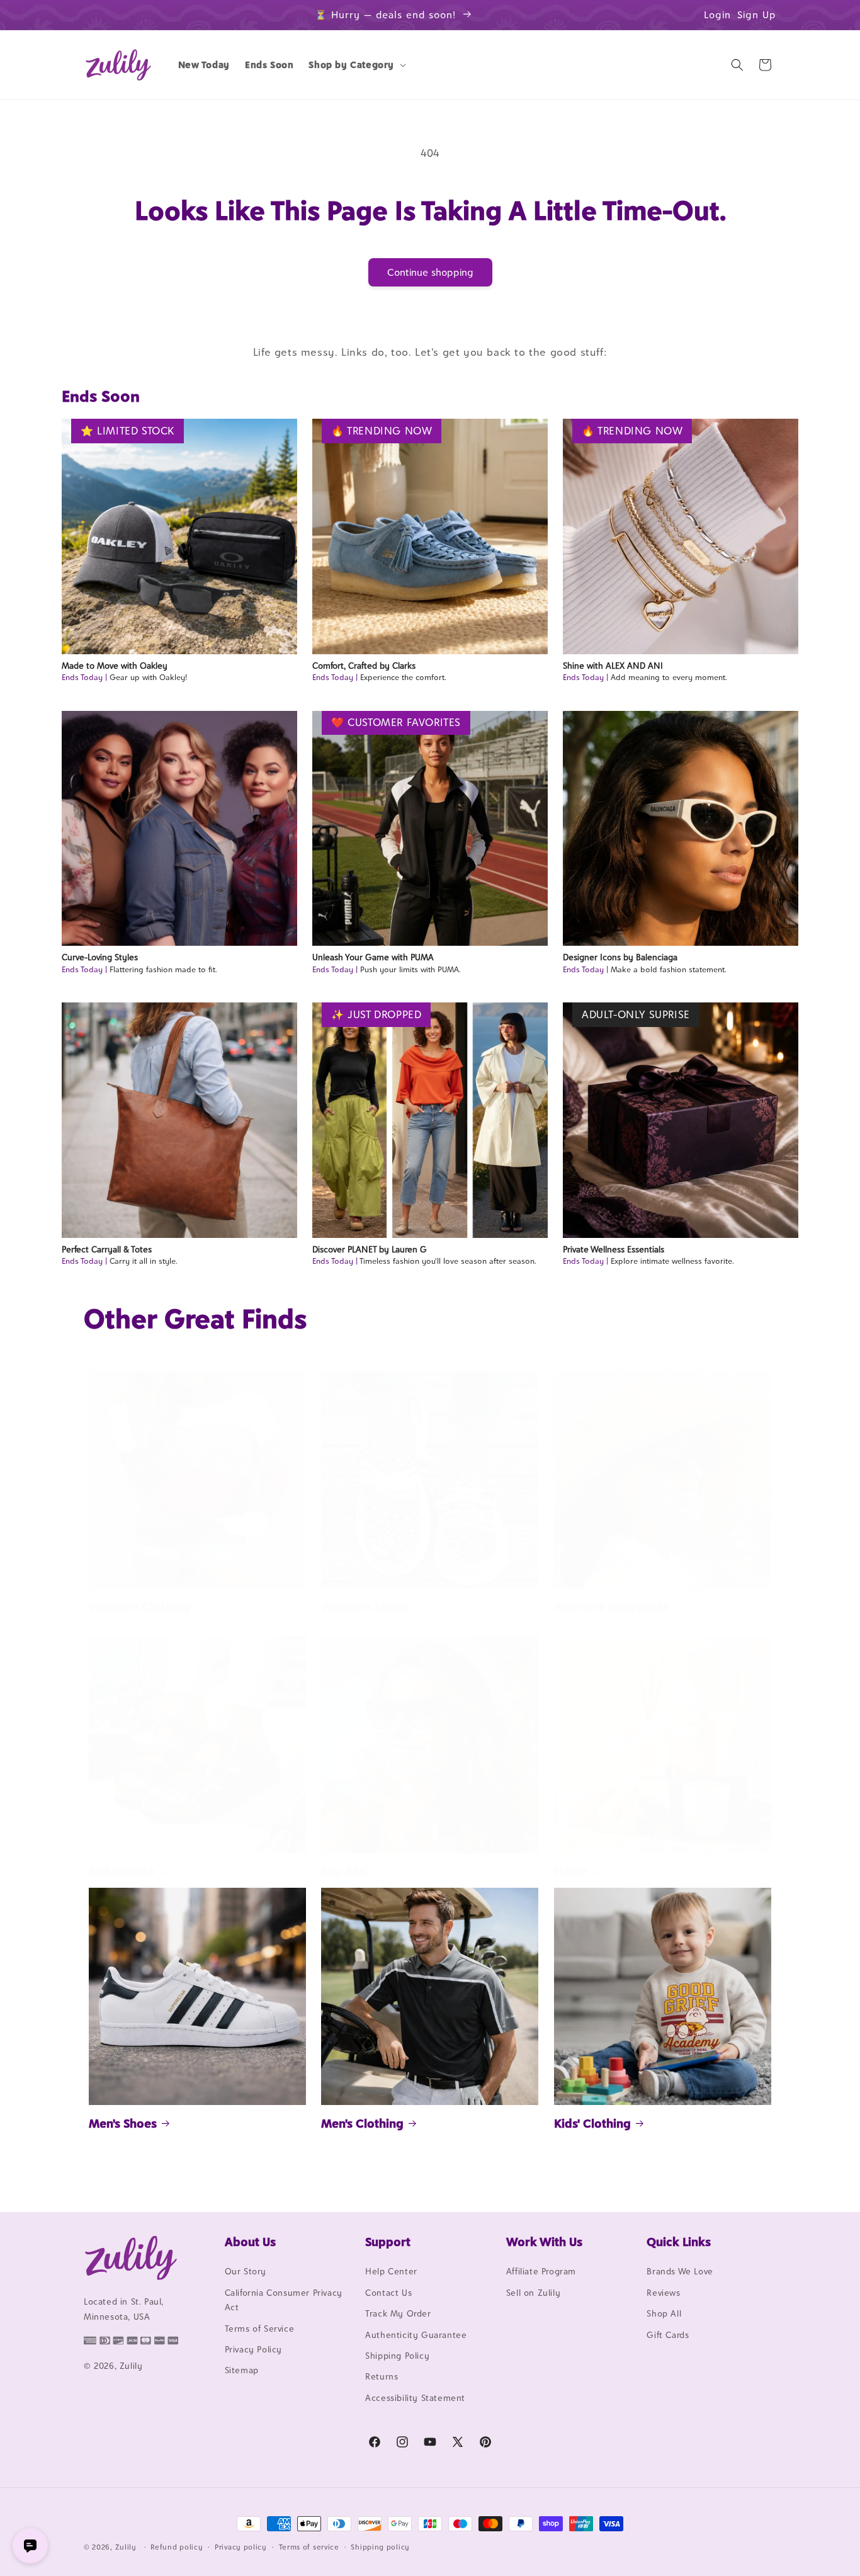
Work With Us (544, 2242)
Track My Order (398, 2314)
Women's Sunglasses (611, 1607)
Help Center (391, 2272)
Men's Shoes (123, 2123)
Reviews (663, 2293)
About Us (250, 2242)
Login (717, 15)
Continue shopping (430, 272)
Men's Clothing (362, 2123)
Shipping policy (380, 2546)
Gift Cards (668, 2335)
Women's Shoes (365, 1607)
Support (388, 2242)
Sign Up (757, 15)
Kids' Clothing (592, 2123)
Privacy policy (241, 2546)
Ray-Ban (344, 1871)
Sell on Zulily (533, 2293)
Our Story (246, 2272)
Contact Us (388, 2293)
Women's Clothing (139, 1607)
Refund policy (177, 2546)
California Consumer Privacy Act (284, 2300)
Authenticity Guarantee (416, 2335)
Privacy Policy (253, 2349)
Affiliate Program (541, 2272)
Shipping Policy (397, 2356)
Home (571, 1871)
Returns (382, 2377)
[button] (356, 65)
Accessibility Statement (415, 2398)
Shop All (664, 2314)
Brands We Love (680, 2272)
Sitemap (242, 2371)
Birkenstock (122, 1871)
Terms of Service (260, 2329)
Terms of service (309, 2546)
